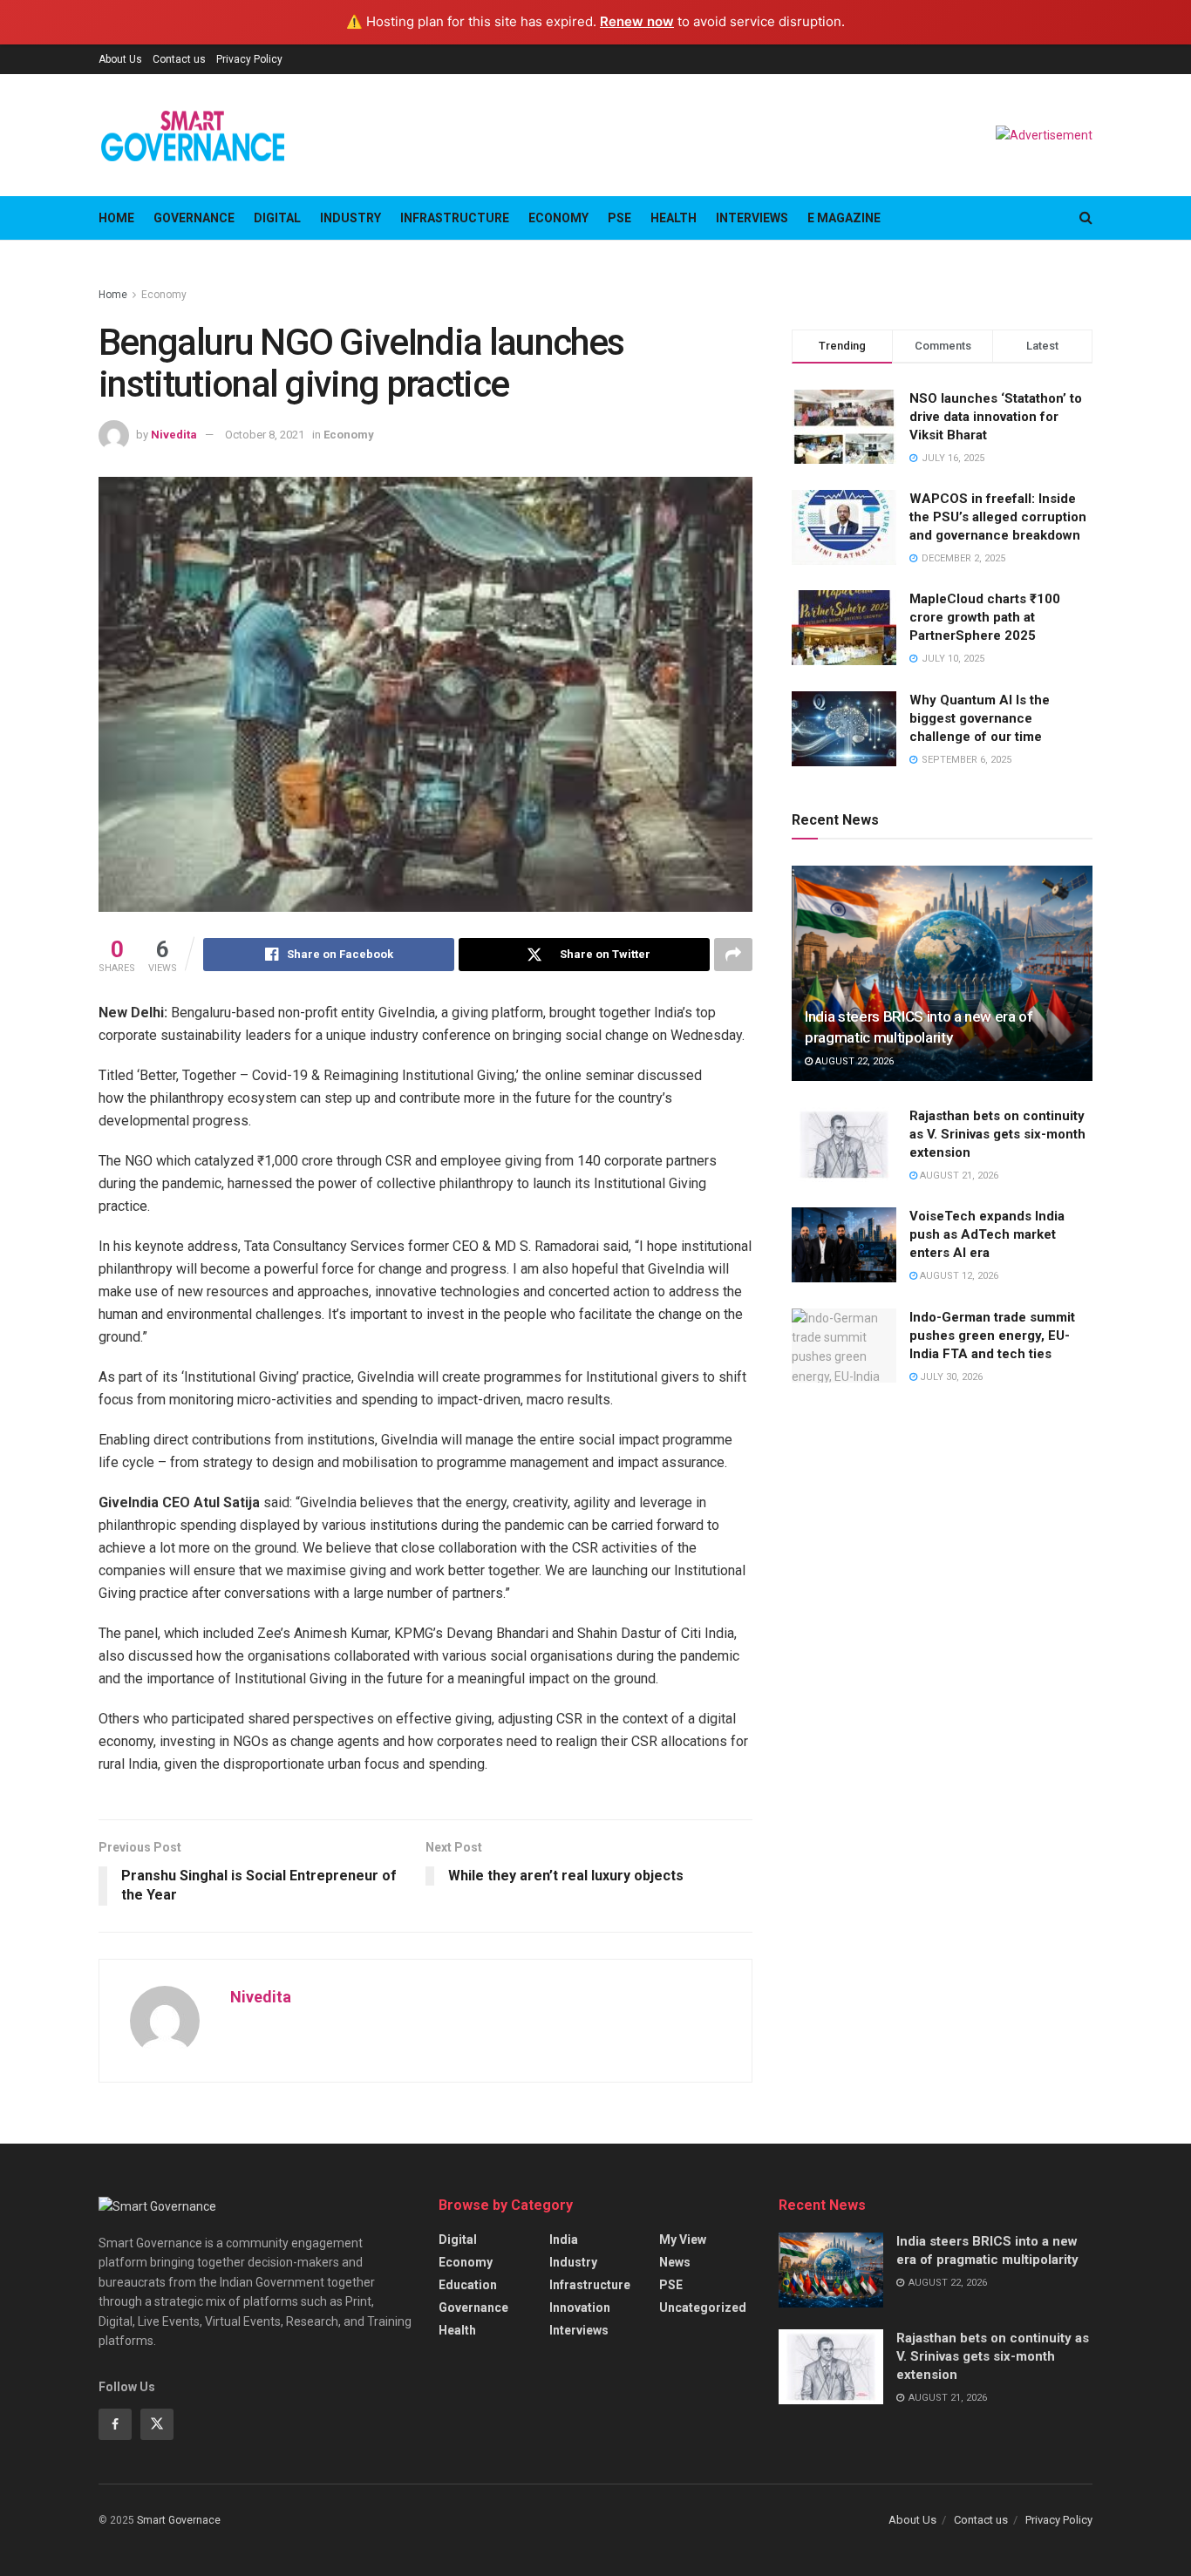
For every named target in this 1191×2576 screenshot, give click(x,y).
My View (683, 2240)
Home (116, 218)
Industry (350, 218)
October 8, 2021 (265, 435)
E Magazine (844, 218)
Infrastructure (455, 218)
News (675, 2262)
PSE (619, 218)
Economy (558, 218)
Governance (194, 218)
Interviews (752, 218)
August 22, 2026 (853, 1061)
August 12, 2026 (958, 1276)
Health (674, 218)
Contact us (179, 59)
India (564, 2240)
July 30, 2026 (950, 1377)
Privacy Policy (249, 59)
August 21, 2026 (958, 1176)
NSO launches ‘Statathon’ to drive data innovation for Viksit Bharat (996, 417)
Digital (277, 218)
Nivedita (174, 435)
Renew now (637, 21)
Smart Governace (179, 2520)
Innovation (580, 2308)
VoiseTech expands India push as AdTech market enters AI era (987, 1234)
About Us (120, 59)
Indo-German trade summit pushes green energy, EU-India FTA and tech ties (992, 1336)
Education (468, 2285)
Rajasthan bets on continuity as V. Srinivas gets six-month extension (997, 1134)
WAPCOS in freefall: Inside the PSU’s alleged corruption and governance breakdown (998, 517)
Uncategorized (703, 2308)
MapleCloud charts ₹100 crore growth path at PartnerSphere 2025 (985, 617)
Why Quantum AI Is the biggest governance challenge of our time (980, 718)
